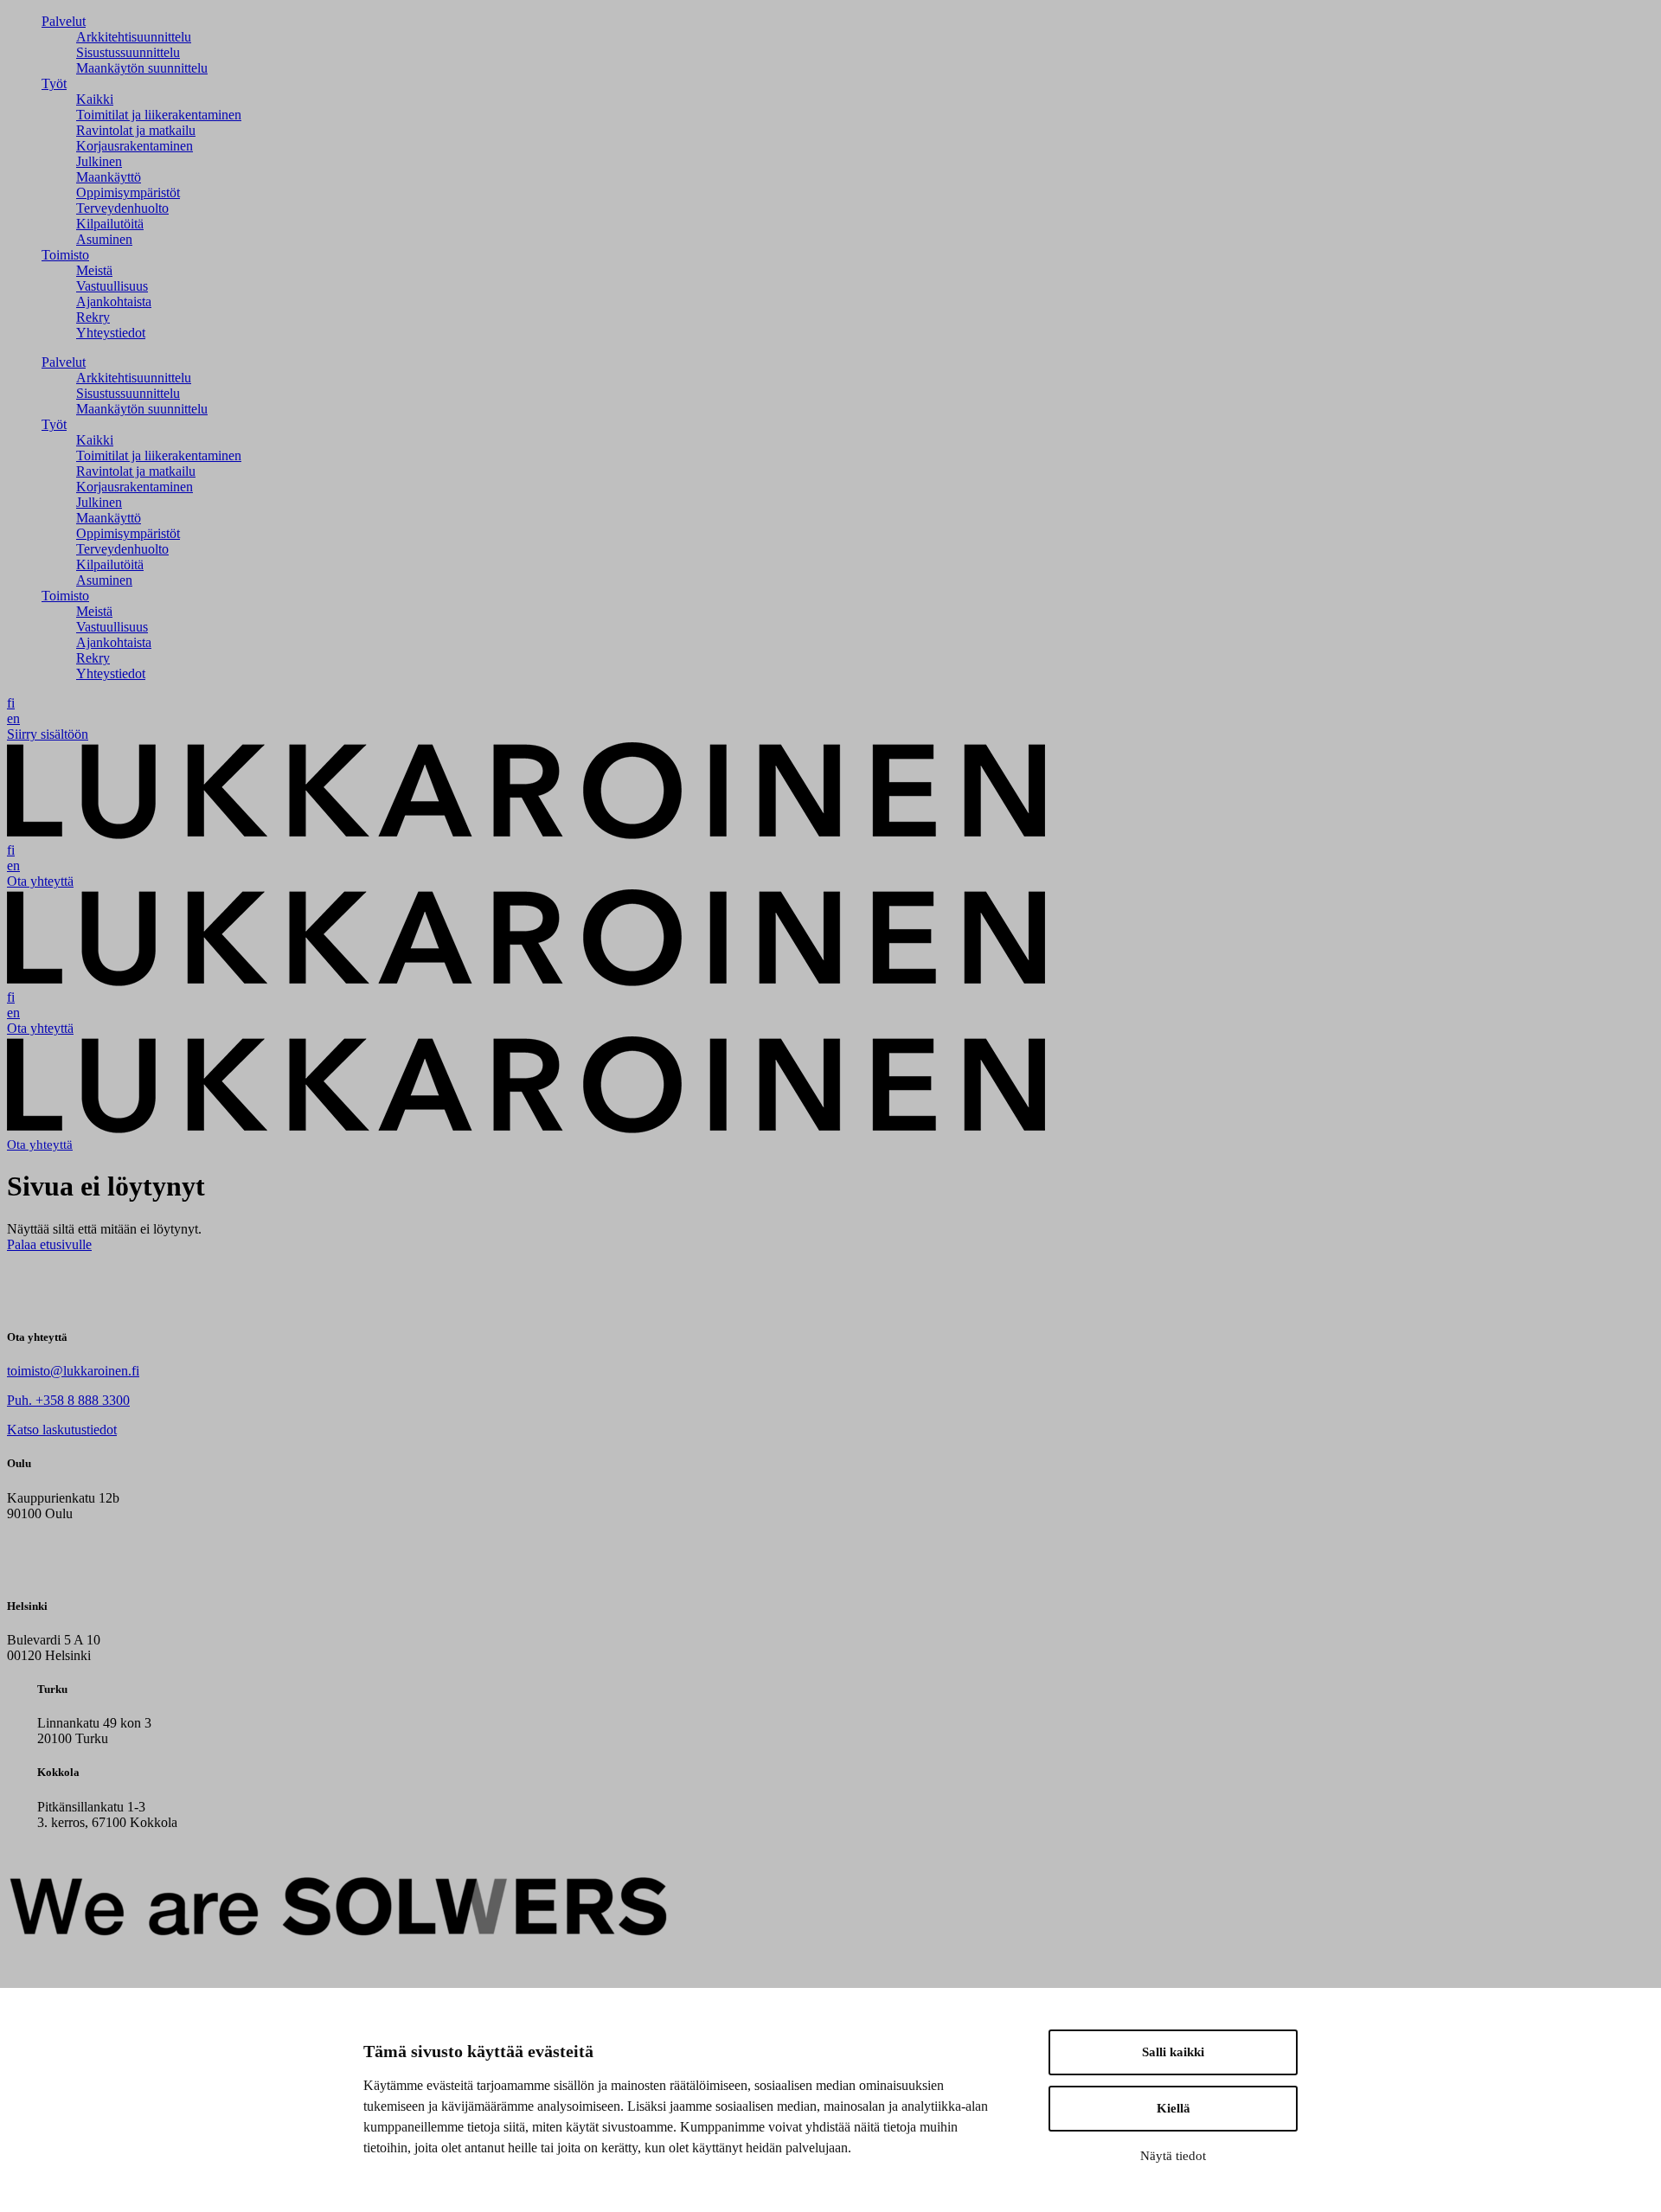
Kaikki (95, 99)
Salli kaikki (1173, 2052)
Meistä (94, 270)
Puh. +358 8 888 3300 (68, 1400)
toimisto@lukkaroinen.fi (73, 1371)
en (13, 718)
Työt (54, 83)
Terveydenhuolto (122, 208)
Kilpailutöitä (110, 224)
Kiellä (1174, 2108)
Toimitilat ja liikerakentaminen (159, 115)
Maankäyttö (109, 177)
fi (11, 703)
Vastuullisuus (112, 286)
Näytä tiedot (1173, 2156)
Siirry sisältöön (48, 734)
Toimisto (65, 255)
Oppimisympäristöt (128, 192)
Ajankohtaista (114, 301)
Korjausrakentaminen (135, 146)
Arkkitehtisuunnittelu (134, 37)
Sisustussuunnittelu (128, 52)
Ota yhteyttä (40, 881)
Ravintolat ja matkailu (136, 130)
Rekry (93, 317)
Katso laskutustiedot (62, 1430)
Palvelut (64, 21)
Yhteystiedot (111, 333)
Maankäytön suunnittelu (142, 68)
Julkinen (99, 161)
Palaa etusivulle (49, 1244)
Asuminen (104, 239)
